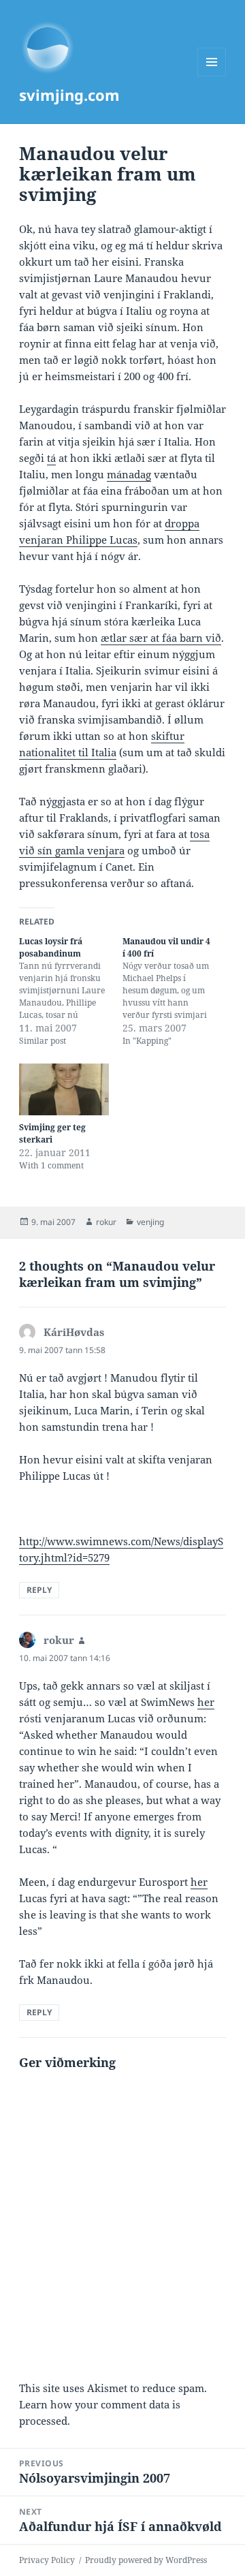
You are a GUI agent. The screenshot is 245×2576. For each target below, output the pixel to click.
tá (51, 458)
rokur (106, 1222)
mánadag (129, 474)
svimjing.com (69, 95)
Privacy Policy (47, 2560)
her (206, 1702)
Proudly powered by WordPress (146, 2560)
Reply (39, 1590)
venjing (150, 1222)
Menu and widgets (212, 76)
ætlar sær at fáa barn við (161, 638)
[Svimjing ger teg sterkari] (64, 1089)
